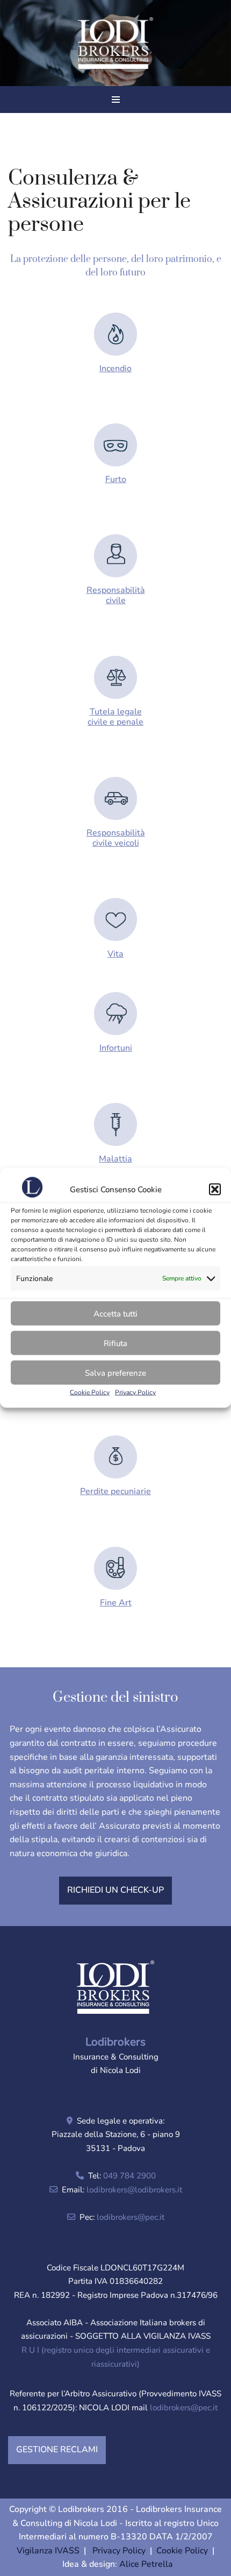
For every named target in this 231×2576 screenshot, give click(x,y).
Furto (116, 479)
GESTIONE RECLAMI (57, 2450)
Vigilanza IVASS (48, 2551)
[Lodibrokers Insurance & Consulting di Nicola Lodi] (115, 43)
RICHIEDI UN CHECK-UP (115, 1890)
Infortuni (116, 1048)
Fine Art (116, 1603)
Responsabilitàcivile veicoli (116, 838)
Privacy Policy (135, 1392)
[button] (215, 1190)
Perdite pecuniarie (115, 1491)
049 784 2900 (129, 2176)
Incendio (115, 369)
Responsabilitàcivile (116, 595)
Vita (115, 954)
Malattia (115, 1159)
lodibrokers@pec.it (131, 2217)
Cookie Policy (90, 1392)
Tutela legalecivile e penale (115, 717)
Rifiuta (115, 1343)
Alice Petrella (146, 2564)
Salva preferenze (115, 1372)
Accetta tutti (115, 1313)
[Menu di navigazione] (116, 100)
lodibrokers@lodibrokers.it (134, 2190)
